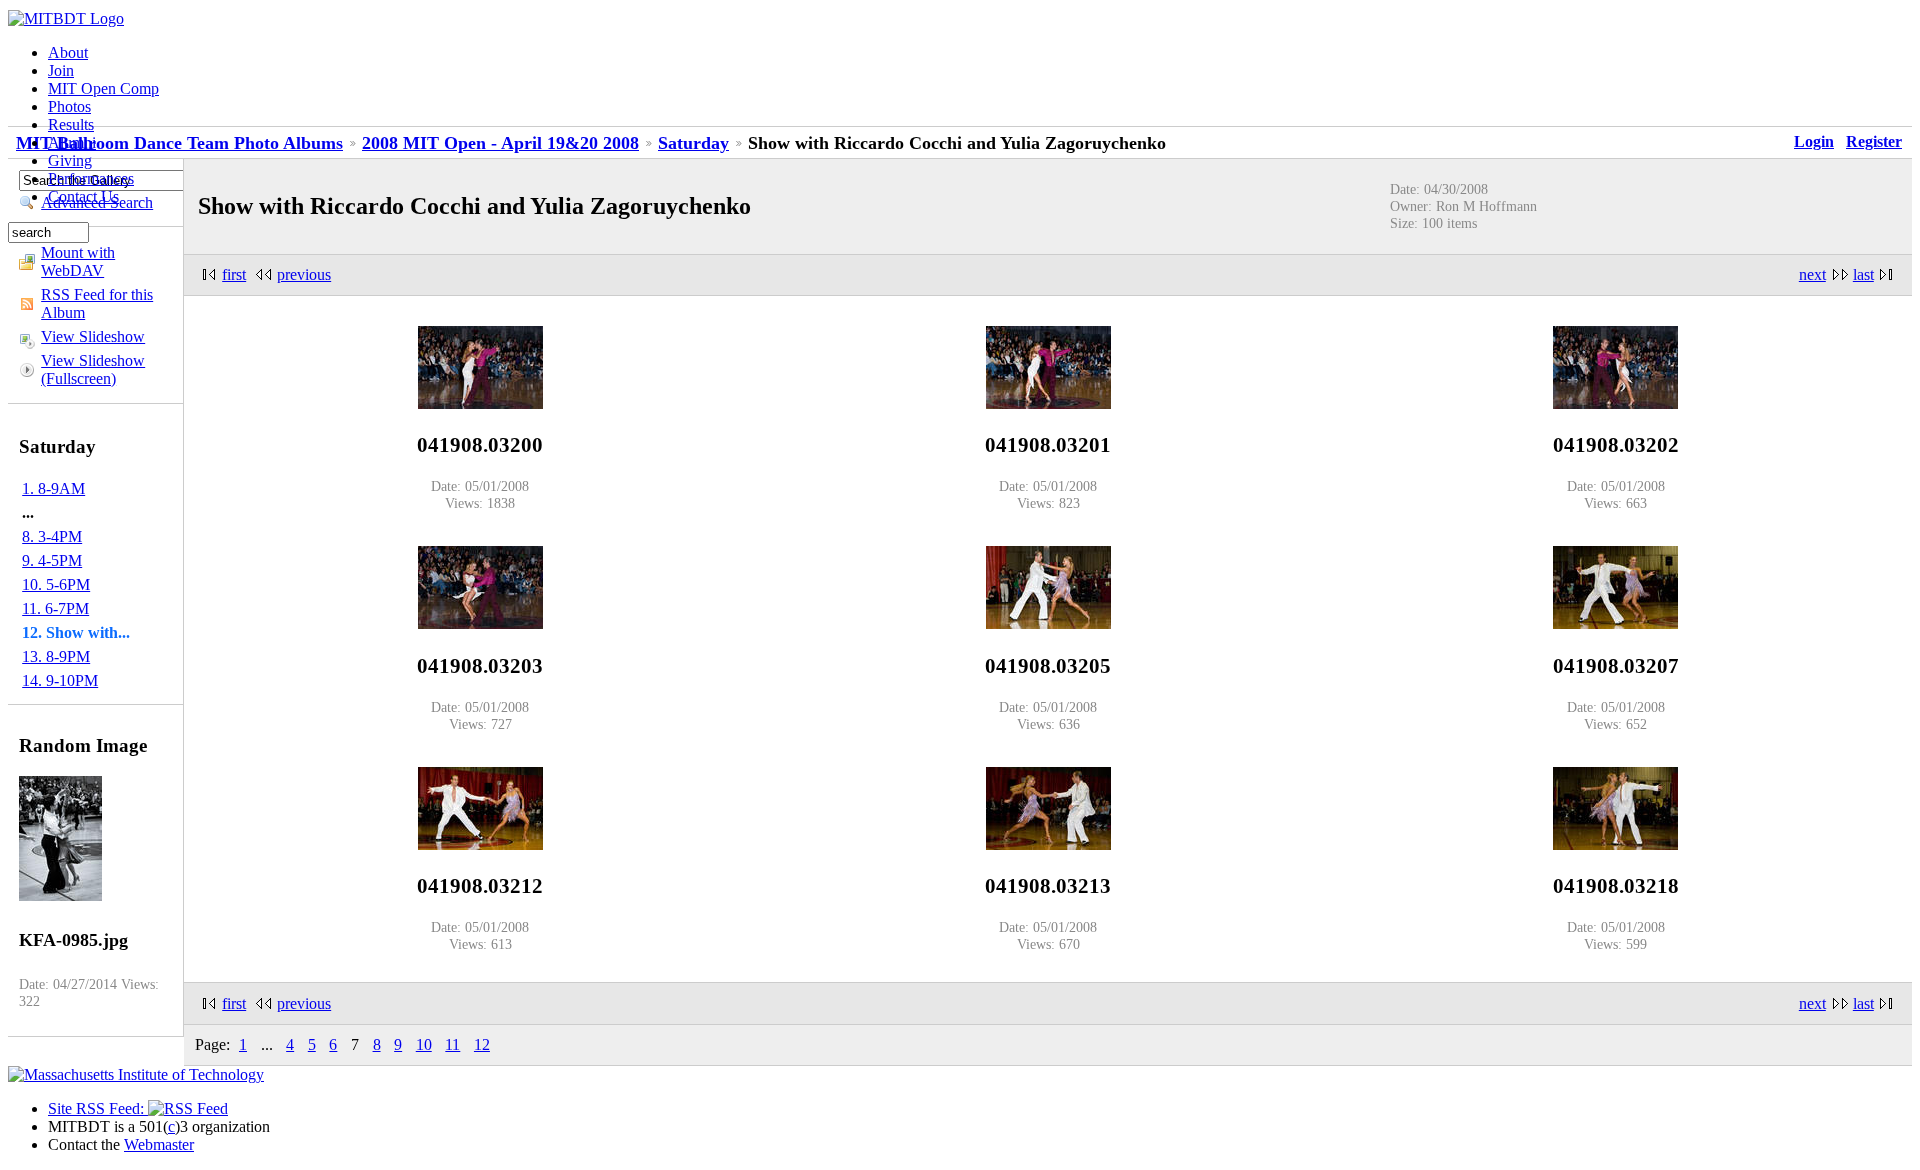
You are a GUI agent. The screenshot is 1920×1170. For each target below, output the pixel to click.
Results (71, 124)
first (234, 274)
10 (424, 1044)
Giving (70, 160)
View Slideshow (93, 336)
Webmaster (159, 1144)
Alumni (72, 142)
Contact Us (83, 196)
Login (1814, 141)
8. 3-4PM (52, 536)
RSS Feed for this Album (97, 303)
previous (304, 274)
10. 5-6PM (56, 584)
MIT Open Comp (103, 88)
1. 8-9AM (53, 488)
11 (452, 1044)
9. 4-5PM (52, 560)
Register (1874, 141)
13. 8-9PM (56, 656)
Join (61, 70)
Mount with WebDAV (78, 261)
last (1863, 274)
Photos (69, 106)
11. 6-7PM (55, 608)
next (1812, 274)
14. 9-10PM (60, 680)
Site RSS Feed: (98, 1108)
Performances (91, 178)
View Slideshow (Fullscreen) (93, 369)
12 (482, 1044)
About (68, 52)
